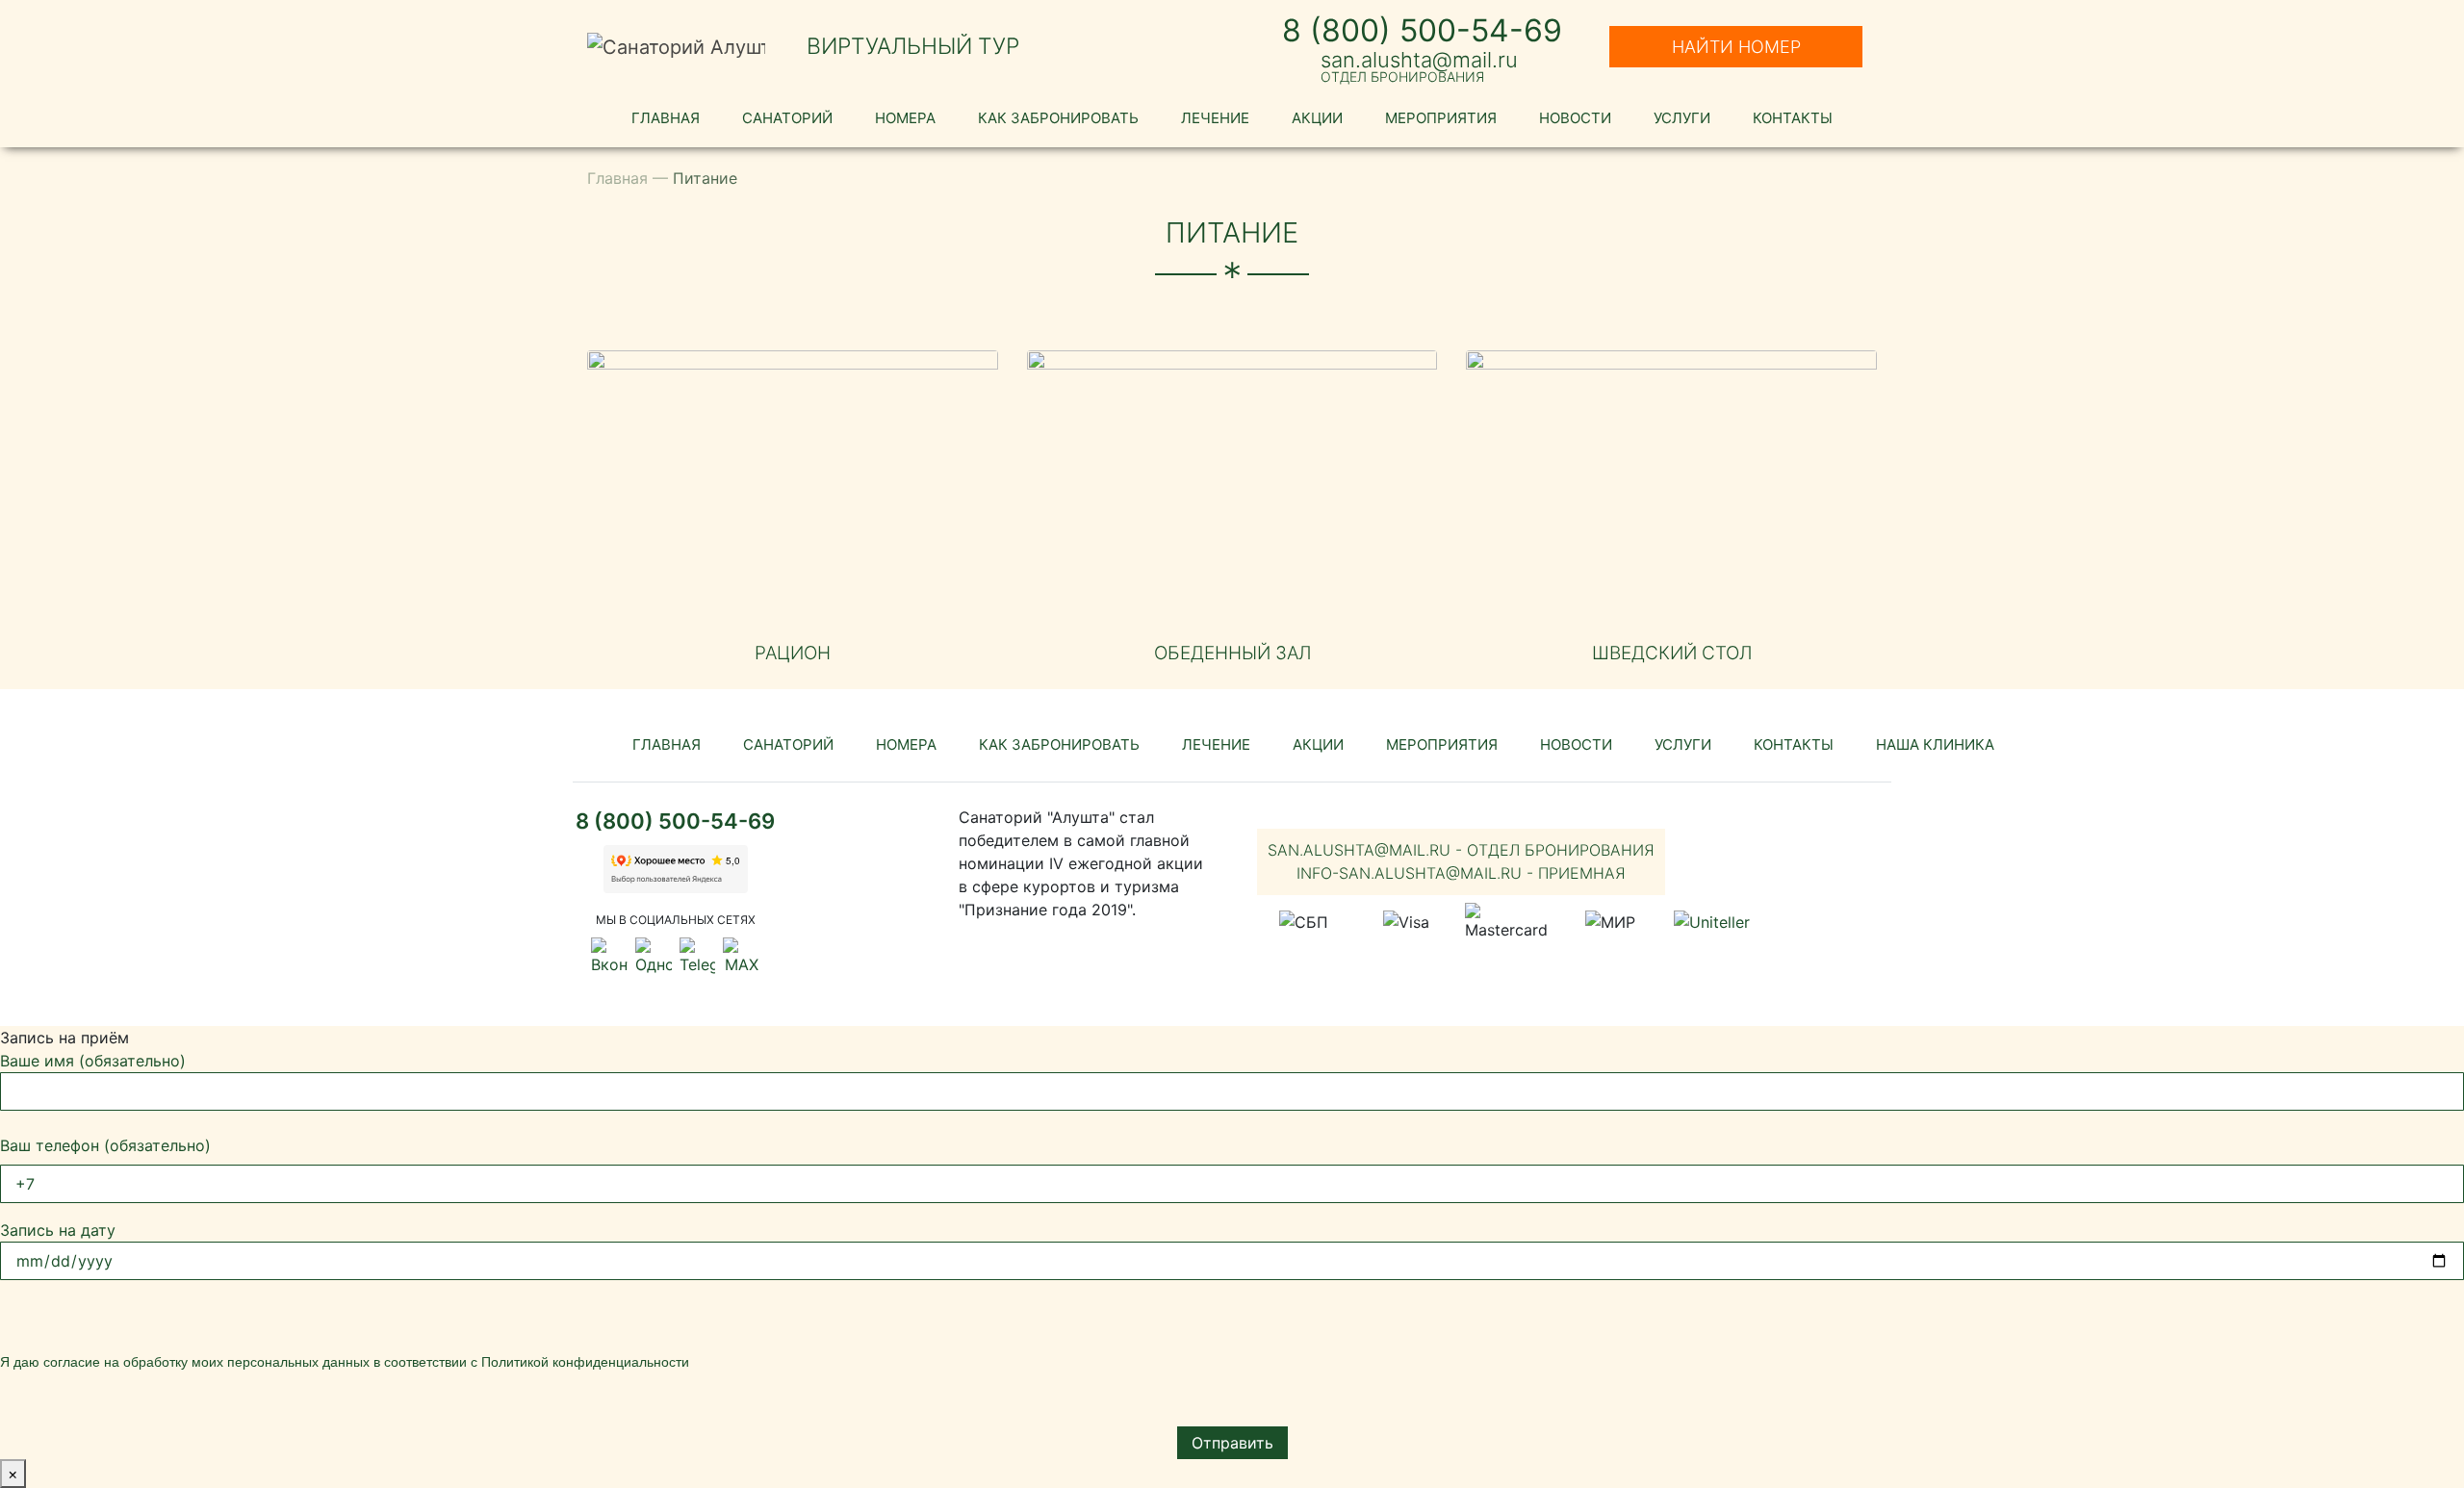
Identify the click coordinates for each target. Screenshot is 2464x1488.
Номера (905, 118)
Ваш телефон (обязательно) (105, 1145)
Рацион (793, 653)
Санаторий (787, 118)
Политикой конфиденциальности (585, 1362)
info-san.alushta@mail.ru (1461, 873)
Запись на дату (58, 1230)
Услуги (1682, 118)
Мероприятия (1441, 118)
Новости (1575, 118)
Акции (1317, 118)
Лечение (1215, 118)
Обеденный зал (1232, 653)
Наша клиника (1935, 744)
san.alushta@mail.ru (1419, 60)
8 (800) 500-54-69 (1422, 30)
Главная (666, 118)
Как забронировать (1058, 118)
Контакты (1793, 118)
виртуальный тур (913, 46)
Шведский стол (1672, 653)
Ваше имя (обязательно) (93, 1061)
